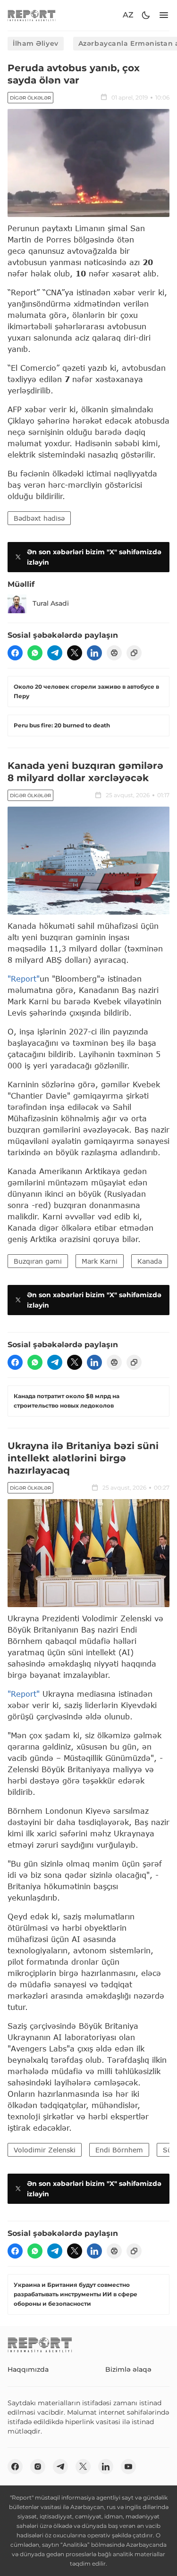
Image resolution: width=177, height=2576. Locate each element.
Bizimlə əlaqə (128, 2369)
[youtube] (128, 2467)
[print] (114, 653)
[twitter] (75, 653)
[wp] (35, 653)
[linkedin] (94, 653)
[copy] (134, 653)
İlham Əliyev (36, 43)
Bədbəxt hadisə (39, 518)
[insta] (38, 2467)
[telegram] (55, 653)
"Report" (24, 979)
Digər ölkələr (30, 98)
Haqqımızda (28, 2369)
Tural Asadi (51, 603)
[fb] (15, 653)
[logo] (32, 15)
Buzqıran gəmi (38, 1261)
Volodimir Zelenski (45, 2150)
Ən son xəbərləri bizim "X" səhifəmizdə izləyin (94, 557)
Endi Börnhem (119, 2150)
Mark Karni (100, 1261)
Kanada (150, 1261)
